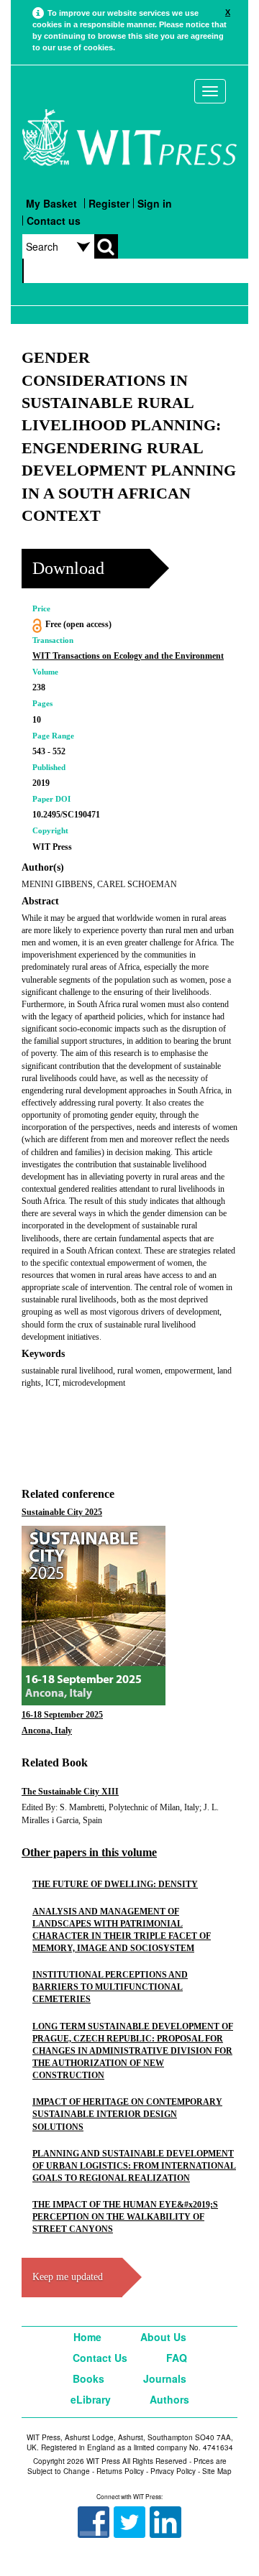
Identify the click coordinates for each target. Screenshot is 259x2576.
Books (88, 2378)
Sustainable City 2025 (62, 1512)
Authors (169, 2399)
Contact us (54, 221)
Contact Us (100, 2358)
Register (109, 203)
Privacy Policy (173, 2471)
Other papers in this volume (89, 1852)
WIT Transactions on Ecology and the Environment (128, 656)
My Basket (51, 203)
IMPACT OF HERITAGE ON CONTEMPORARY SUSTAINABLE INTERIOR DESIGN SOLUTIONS (127, 2114)
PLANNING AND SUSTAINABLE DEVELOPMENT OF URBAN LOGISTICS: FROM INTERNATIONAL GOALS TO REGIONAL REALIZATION (134, 2166)
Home (87, 2337)
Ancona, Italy (47, 1731)
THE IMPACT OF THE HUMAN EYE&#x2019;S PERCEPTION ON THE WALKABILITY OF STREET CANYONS (125, 2217)
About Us (163, 2337)
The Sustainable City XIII (70, 1792)
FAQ (177, 2358)
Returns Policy (120, 2471)
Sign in (155, 203)
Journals (165, 2378)
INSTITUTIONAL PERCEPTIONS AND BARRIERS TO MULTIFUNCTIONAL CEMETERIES (110, 1987)
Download (68, 568)
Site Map (217, 2471)
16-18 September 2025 (62, 1715)
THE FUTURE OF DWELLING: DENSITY (115, 1884)
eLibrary (91, 2399)
